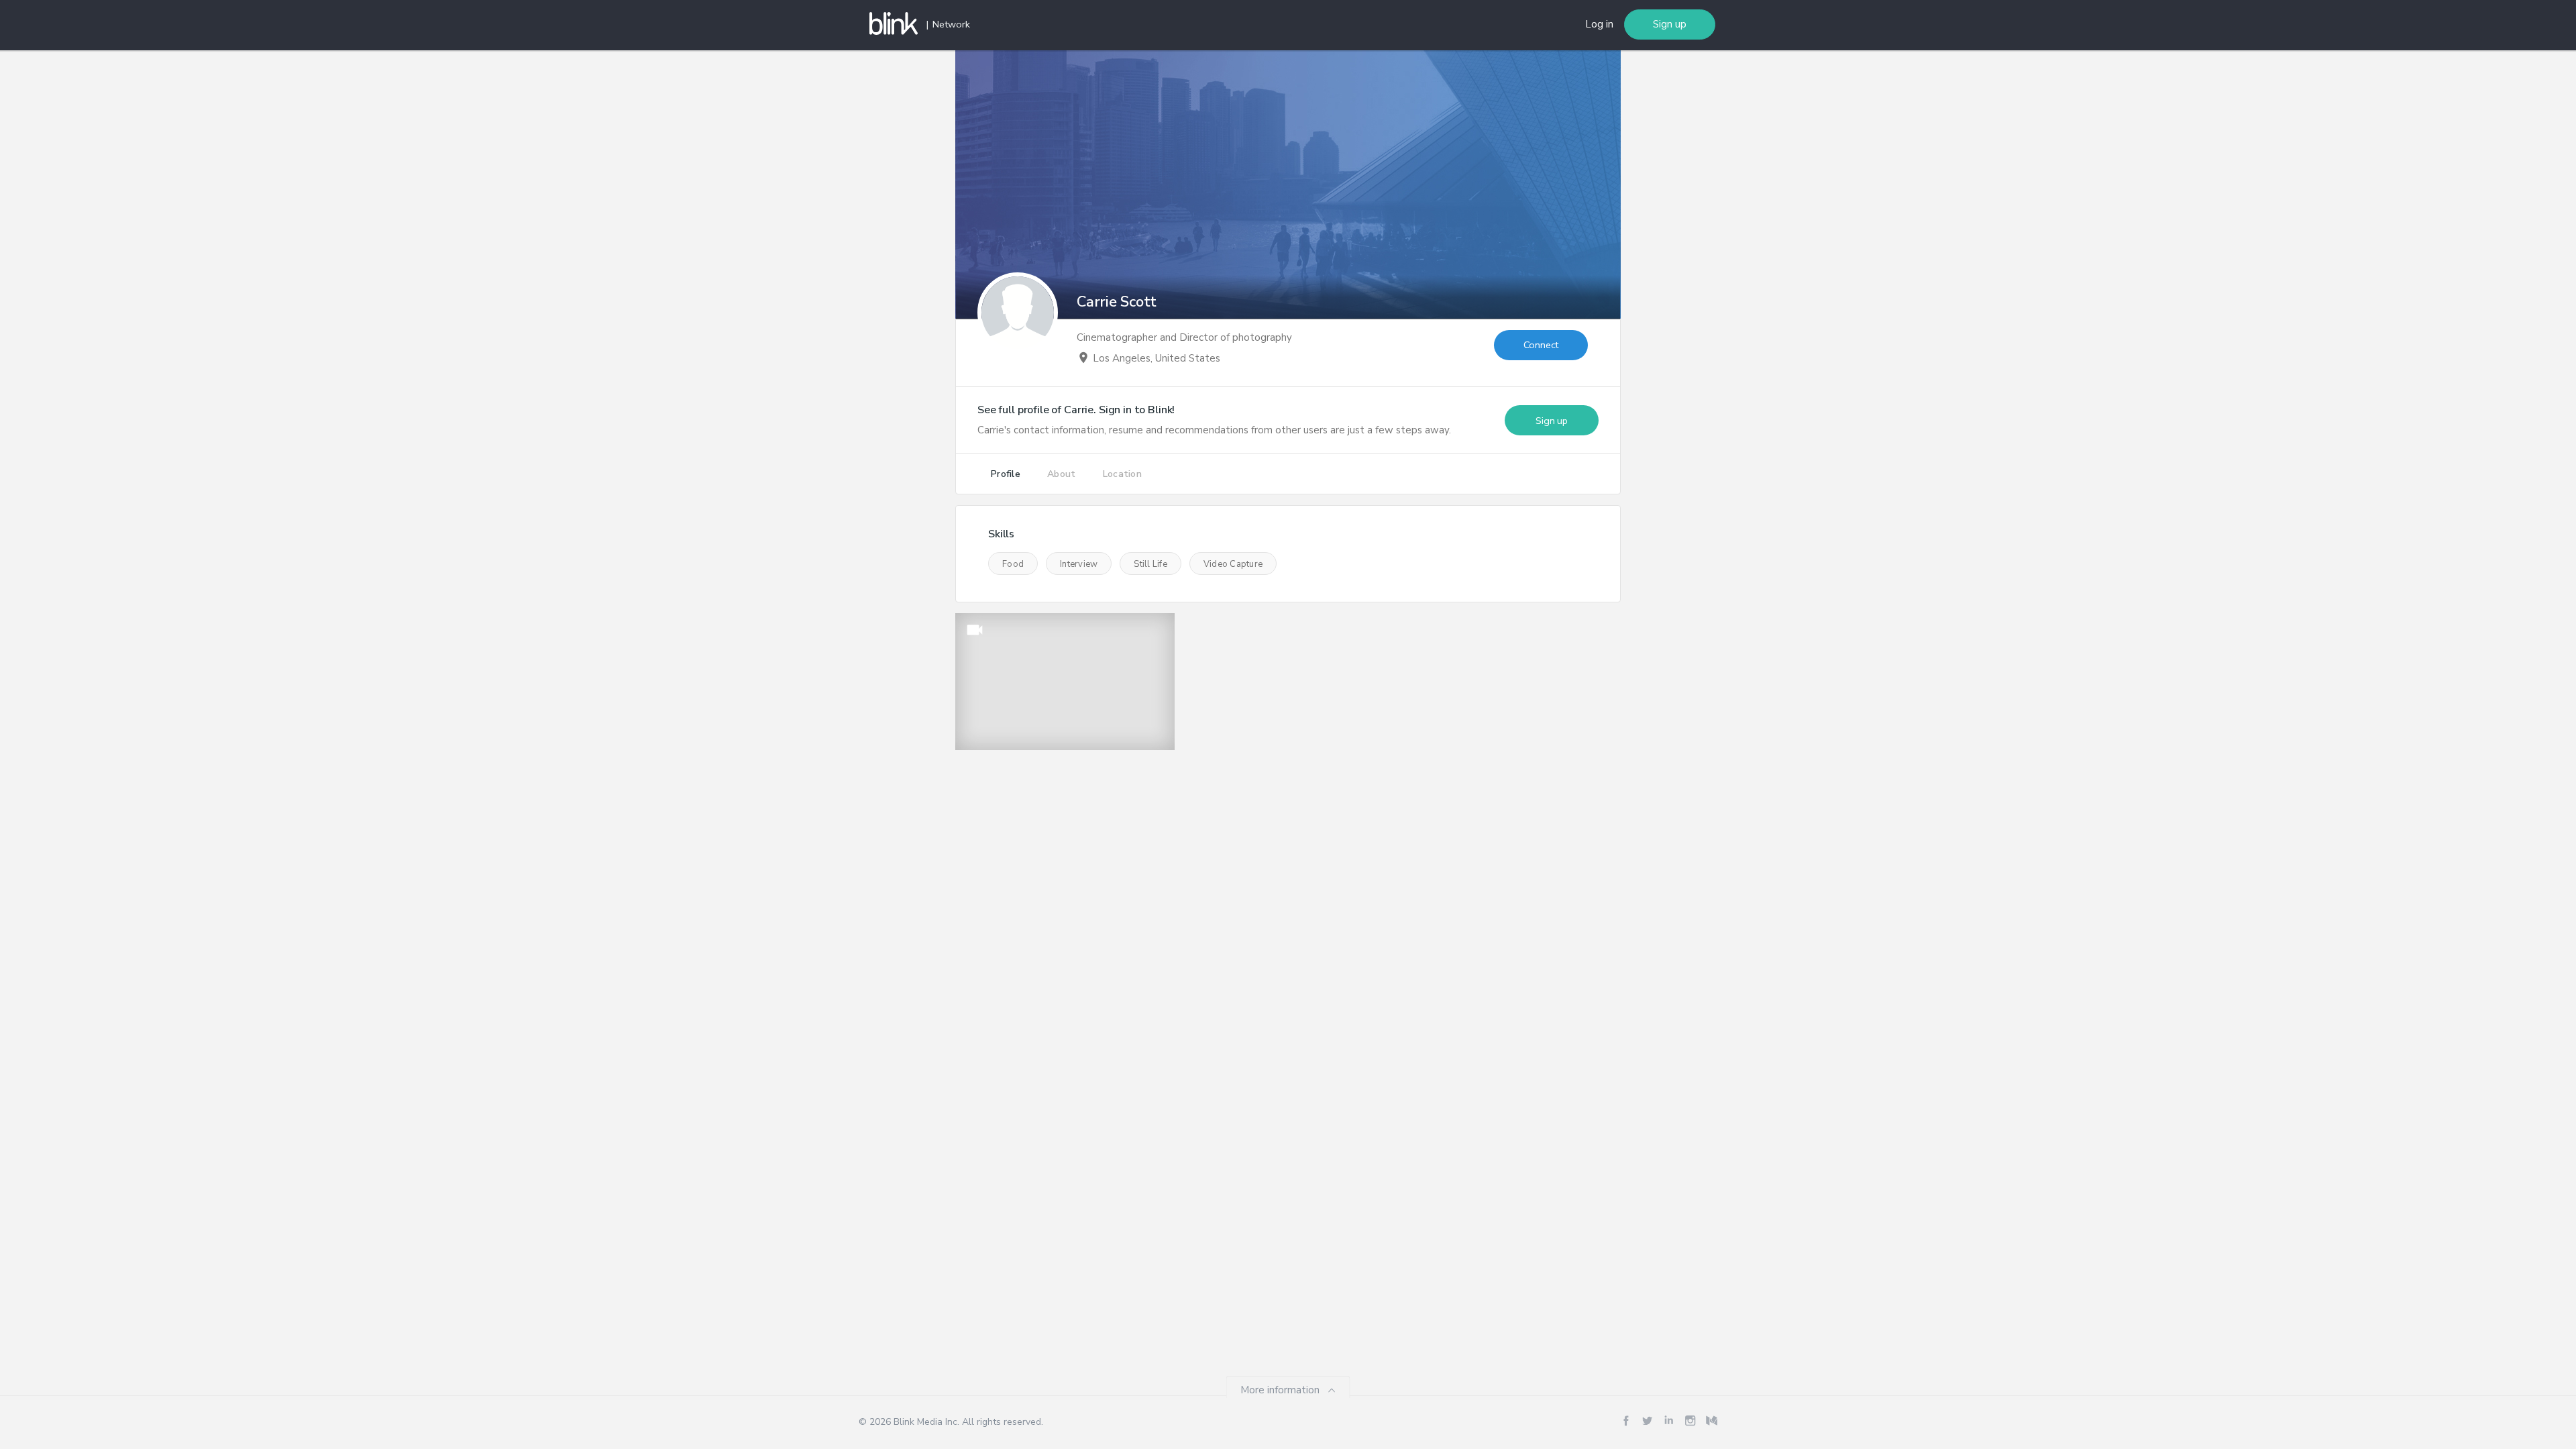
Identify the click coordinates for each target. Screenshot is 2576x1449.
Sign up (1670, 24)
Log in (1599, 24)
